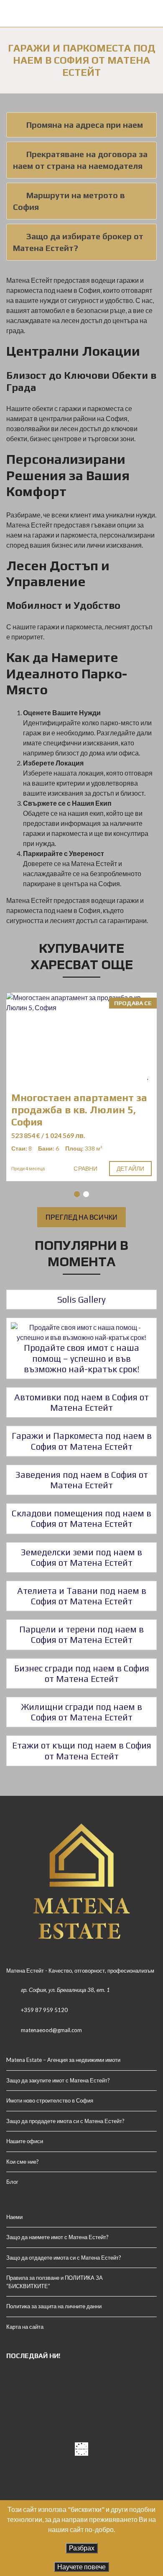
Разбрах (82, 2548)
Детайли (130, 1168)
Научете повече (81, 2567)
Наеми (14, 2217)
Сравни (85, 1168)
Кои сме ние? (23, 2162)
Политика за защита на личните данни (54, 2306)
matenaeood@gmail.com (51, 2030)
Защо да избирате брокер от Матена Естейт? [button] (78, 242)
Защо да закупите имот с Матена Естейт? (58, 2080)
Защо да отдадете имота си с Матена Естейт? (64, 2258)
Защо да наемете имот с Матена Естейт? (57, 2237)
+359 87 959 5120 (44, 2010)
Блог (12, 2182)
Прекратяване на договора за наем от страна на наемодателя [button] (80, 160)
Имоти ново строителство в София (50, 2100)
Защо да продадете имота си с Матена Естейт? (65, 2121)
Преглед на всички (81, 1217)
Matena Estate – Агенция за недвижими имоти (63, 2060)
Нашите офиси (25, 2141)
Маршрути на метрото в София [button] (69, 201)
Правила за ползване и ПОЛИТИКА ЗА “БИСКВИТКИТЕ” (55, 2282)
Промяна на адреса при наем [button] (85, 125)
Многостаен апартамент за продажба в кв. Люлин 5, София (79, 1110)
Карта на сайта (25, 2327)
